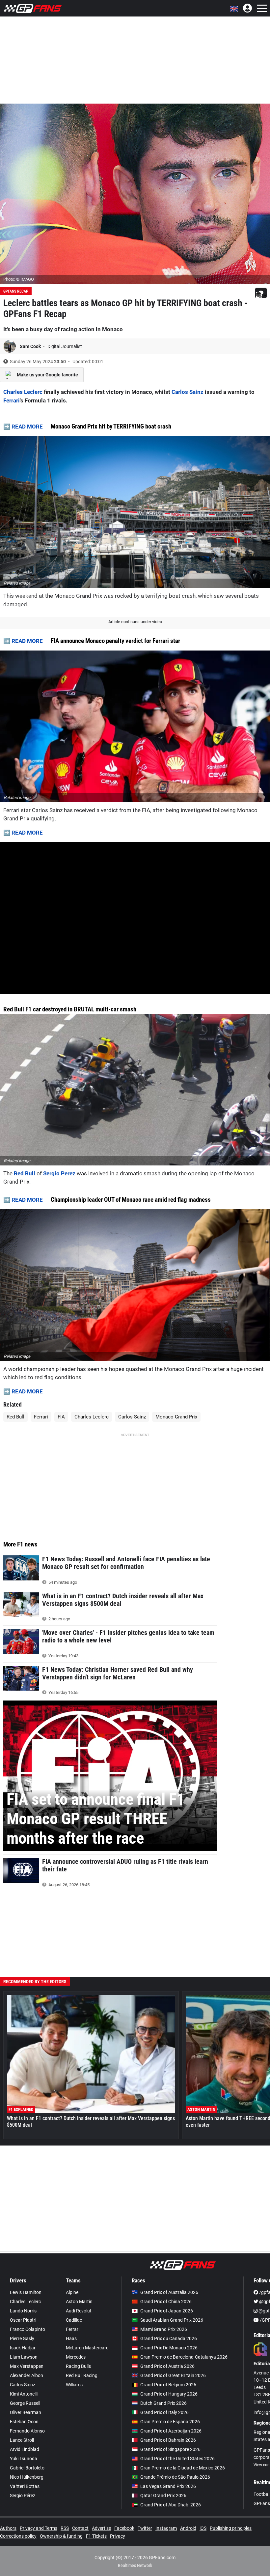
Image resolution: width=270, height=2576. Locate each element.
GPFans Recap (16, 291)
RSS (65, 2528)
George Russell (25, 2403)
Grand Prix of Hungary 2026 (169, 2394)
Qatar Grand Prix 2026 (163, 2496)
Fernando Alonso (27, 2431)
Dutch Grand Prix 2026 (163, 2403)
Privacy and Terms (39, 2528)
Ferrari (12, 400)
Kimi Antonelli (24, 2394)
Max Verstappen (27, 2366)
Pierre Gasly (22, 2338)
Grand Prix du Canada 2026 (169, 2338)
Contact (80, 2528)
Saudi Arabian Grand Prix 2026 (172, 2320)
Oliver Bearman (26, 2412)
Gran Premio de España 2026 (170, 2422)
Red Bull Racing (82, 2375)
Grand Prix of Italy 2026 (164, 2412)
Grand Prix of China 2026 (166, 2302)
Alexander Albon (27, 2375)
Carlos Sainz (188, 392)
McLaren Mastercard (87, 2348)
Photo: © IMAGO (19, 279)
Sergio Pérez (23, 2496)
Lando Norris (23, 2311)
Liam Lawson (24, 2357)
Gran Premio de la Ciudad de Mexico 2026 (183, 2468)
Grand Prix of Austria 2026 (167, 2366)
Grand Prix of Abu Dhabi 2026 (171, 2505)
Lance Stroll (22, 2440)
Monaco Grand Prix (176, 1417)
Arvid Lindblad (25, 2449)
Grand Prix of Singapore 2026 (170, 2449)
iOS (203, 2528)
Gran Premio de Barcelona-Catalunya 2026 (184, 2357)
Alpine (72, 2292)
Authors (8, 2528)
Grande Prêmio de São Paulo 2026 (175, 2477)
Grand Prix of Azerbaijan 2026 (171, 2431)
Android (188, 2528)
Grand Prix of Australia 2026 (169, 2292)
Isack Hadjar (23, 2348)
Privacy (118, 2536)
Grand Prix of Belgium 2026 (168, 2385)
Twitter (145, 2528)
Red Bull (25, 1173)
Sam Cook (31, 346)
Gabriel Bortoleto (27, 2468)
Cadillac (74, 2320)
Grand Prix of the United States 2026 (177, 2459)
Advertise (101, 2528)
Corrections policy (18, 2536)
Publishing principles (231, 2528)
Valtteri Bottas (25, 2486)
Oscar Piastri (23, 2320)
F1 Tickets (96, 2536)
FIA (61, 1417)
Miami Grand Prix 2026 (164, 2329)
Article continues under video (135, 622)
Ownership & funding (61, 2536)
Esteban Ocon (24, 2422)
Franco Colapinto (27, 2329)
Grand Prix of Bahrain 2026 (168, 2440)
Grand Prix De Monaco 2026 (169, 2348)
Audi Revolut (79, 2311)
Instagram (166, 2528)
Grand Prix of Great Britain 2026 (173, 2375)
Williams (74, 2385)
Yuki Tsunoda (24, 2459)
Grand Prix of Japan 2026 (167, 2311)
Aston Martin (79, 2302)
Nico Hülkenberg (27, 2477)
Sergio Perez (60, 1173)
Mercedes (76, 2357)
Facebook (124, 2528)
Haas (71, 2338)
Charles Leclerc (23, 392)
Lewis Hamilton (26, 2292)
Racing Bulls (78, 2366)
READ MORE (27, 427)
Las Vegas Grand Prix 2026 (168, 2486)
